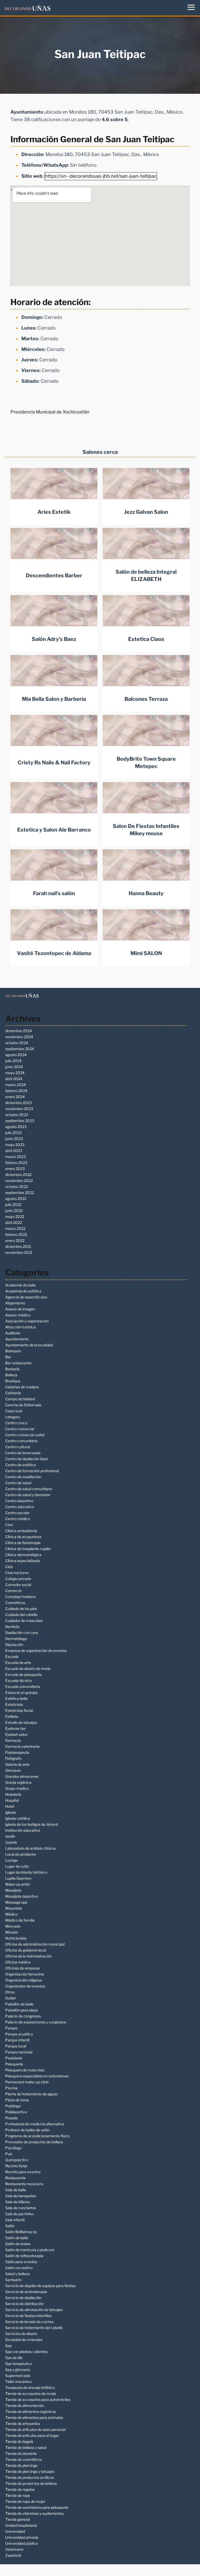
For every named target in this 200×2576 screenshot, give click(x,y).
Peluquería (14, 2064)
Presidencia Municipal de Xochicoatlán (50, 412)
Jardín (10, 1836)
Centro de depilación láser (27, 1459)
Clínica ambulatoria (21, 1531)
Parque (11, 2028)
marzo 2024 (15, 1085)
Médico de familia (20, 1920)
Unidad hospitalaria (21, 2525)
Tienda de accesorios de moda (31, 2394)
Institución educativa (23, 1830)
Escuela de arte (18, 1662)
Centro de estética (21, 1465)
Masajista (13, 1890)
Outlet (10, 1998)
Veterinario (14, 2549)
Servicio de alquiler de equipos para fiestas (40, 2286)
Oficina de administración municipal (35, 1944)
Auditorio (13, 1333)
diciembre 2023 (18, 1103)
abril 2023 (14, 1151)
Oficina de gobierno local (26, 1950)
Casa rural (14, 1411)
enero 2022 (15, 1240)
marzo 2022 (15, 1228)
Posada (11, 2118)
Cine (9, 1525)
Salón (10, 2226)
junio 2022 (14, 1210)
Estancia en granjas (21, 1692)
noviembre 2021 (19, 1252)
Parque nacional (19, 2052)
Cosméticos (15, 1603)
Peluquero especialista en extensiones (37, 2076)
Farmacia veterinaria (22, 1746)
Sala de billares (18, 2202)
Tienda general (18, 2519)
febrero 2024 (16, 1091)
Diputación (14, 1645)
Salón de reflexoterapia (24, 2256)
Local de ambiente (21, 1854)
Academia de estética (23, 1291)
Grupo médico (17, 1788)
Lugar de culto (17, 1866)
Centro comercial (20, 1429)
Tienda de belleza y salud (26, 2447)
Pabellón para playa (21, 2010)
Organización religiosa (24, 1980)
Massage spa (16, 1902)
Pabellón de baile (19, 2004)
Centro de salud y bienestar (28, 1495)
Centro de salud (18, 1483)
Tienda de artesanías (23, 2423)
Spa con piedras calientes (26, 2352)
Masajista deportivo (22, 1896)
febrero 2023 (16, 1163)
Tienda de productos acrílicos (30, 2477)
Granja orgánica (18, 1782)
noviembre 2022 (19, 1181)
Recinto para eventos (23, 2172)
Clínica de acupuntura (23, 1537)
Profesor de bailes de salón (27, 2130)
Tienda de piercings (21, 2465)
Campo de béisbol (20, 1399)
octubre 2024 (17, 1043)
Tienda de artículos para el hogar (32, 2435)
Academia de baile (20, 1285)
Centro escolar (17, 1513)
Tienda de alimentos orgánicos (31, 2411)
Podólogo (13, 2106)
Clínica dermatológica (23, 1555)
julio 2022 (13, 1205)
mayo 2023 (15, 1145)
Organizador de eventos (25, 1986)
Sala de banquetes (21, 2196)
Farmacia (13, 1740)
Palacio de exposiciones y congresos (36, 2022)
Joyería (11, 1842)
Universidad (15, 2531)
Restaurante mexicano (24, 2184)
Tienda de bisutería (21, 2453)
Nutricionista (16, 1938)
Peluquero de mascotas (25, 2070)
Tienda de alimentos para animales (34, 2417)
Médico (11, 1914)
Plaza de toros (17, 2100)
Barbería (12, 1369)
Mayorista (14, 1908)
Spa (8, 2346)
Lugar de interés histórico (26, 1872)
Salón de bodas (18, 2244)
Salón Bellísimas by (21, 2232)
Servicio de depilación (23, 2298)
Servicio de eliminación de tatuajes (34, 2310)
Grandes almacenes (22, 1776)
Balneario (13, 1351)
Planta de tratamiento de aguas (31, 2094)
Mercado (13, 1926)
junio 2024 (14, 1067)
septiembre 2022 (20, 1193)
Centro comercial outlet (25, 1435)
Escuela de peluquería (23, 1674)
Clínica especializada (23, 1561)
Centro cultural (18, 1447)
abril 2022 (14, 1222)
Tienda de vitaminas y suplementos (35, 2513)
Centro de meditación (23, 1477)
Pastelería (14, 2058)
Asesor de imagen (20, 1309)
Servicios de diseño (21, 2334)
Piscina (11, 2088)
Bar (8, 1357)
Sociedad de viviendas (24, 2340)
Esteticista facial (19, 1710)
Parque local (16, 2046)
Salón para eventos (21, 2262)
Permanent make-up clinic (27, 2082)
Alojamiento (15, 1303)
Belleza (11, 1375)
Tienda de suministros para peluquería (37, 2507)
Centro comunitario (21, 1441)
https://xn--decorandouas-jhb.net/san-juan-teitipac (101, 176)
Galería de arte (17, 1764)
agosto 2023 (16, 1127)
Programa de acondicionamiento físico (37, 2136)
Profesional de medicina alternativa (35, 2124)
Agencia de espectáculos (26, 1297)
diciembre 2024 (18, 1031)
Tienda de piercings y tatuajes (30, 2471)
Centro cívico (16, 1423)
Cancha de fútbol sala (23, 1405)
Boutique (13, 1381)
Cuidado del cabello (21, 1615)
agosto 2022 (16, 1199)
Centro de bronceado (23, 1453)
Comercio (13, 1591)
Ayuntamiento (17, 1339)
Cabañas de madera (22, 1387)
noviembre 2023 (19, 1109)
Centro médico (18, 1519)
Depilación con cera (22, 1633)
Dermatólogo (16, 1639)
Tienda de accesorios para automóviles (38, 2399)
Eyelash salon (16, 1734)
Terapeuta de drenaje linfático (30, 2388)
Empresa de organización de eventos (36, 1651)
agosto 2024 (16, 1055)
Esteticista (14, 1704)
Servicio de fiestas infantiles (28, 2316)
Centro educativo (20, 1507)
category (13, 1417)
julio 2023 (13, 1133)
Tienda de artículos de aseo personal (35, 2429)
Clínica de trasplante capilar (28, 1549)
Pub (9, 2154)
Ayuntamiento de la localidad (29, 1345)
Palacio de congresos (23, 2016)
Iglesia (11, 1812)
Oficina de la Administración (29, 1956)
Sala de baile (16, 2190)
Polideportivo (16, 2112)
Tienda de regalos (20, 2489)
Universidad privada (22, 2537)
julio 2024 (13, 1061)
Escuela (12, 1657)
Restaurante (15, 2178)
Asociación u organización (27, 1321)
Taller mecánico (18, 2382)
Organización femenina (25, 1974)
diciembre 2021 (18, 1246)
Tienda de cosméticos (24, 2459)
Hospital (12, 1800)
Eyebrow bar (15, 1728)
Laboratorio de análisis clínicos (30, 1848)
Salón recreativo (19, 2268)
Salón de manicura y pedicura (30, 2250)
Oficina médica (18, 1962)
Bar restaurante (18, 1363)
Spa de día (14, 2358)
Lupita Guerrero (18, 1878)
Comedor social (18, 1585)
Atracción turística (20, 1327)
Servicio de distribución (24, 2304)
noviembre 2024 (19, 1037)
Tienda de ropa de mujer (25, 2501)
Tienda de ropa (18, 2495)
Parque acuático (19, 2034)
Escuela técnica (18, 1680)
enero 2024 (15, 1097)
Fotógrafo (13, 1758)
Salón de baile (17, 2238)
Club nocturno (17, 1573)
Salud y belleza (17, 2274)
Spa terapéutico (18, 2364)
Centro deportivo (19, 1501)
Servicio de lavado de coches (29, 2322)
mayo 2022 (15, 1216)
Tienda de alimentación (25, 2405)
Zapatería (13, 2555)
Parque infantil (17, 2040)
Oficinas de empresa (22, 1968)
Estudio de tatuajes (21, 1722)
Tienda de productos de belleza (31, 2483)
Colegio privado (18, 1579)
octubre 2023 (17, 1115)
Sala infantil (15, 2220)
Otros (10, 1992)
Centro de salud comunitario (29, 1489)
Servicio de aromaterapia (26, 2292)
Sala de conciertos (21, 2208)
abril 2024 (14, 1079)
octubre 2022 (17, 1187)
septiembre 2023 (20, 1121)
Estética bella (16, 1698)
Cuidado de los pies (21, 1609)
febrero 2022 (16, 1234)
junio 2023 (14, 1139)
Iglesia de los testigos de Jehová (32, 1824)
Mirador (12, 1932)
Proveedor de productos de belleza (34, 2142)
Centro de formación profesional (32, 1471)
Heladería (13, 1794)
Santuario (13, 2280)
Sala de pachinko (19, 2214)
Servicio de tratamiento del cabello (34, 2328)
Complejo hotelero (20, 1597)
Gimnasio (13, 1770)
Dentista (12, 1627)
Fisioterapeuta (17, 1752)
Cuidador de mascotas (24, 1621)
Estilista (12, 1716)
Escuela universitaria (23, 1686)
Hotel (10, 1806)
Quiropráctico (17, 2160)
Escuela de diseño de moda (28, 1668)
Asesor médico (18, 1315)
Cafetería (13, 1393)
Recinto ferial (16, 2166)
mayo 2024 (15, 1073)
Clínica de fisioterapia (23, 1543)
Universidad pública (21, 2543)
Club (9, 1567)
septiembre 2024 (20, 1049)
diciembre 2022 (18, 1175)
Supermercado (18, 2376)
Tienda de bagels (19, 2441)
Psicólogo (13, 2148)
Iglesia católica (18, 1818)
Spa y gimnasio (18, 2370)
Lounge (11, 1860)
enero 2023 (15, 1169)
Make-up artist (17, 1884)
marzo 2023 (15, 1157)
